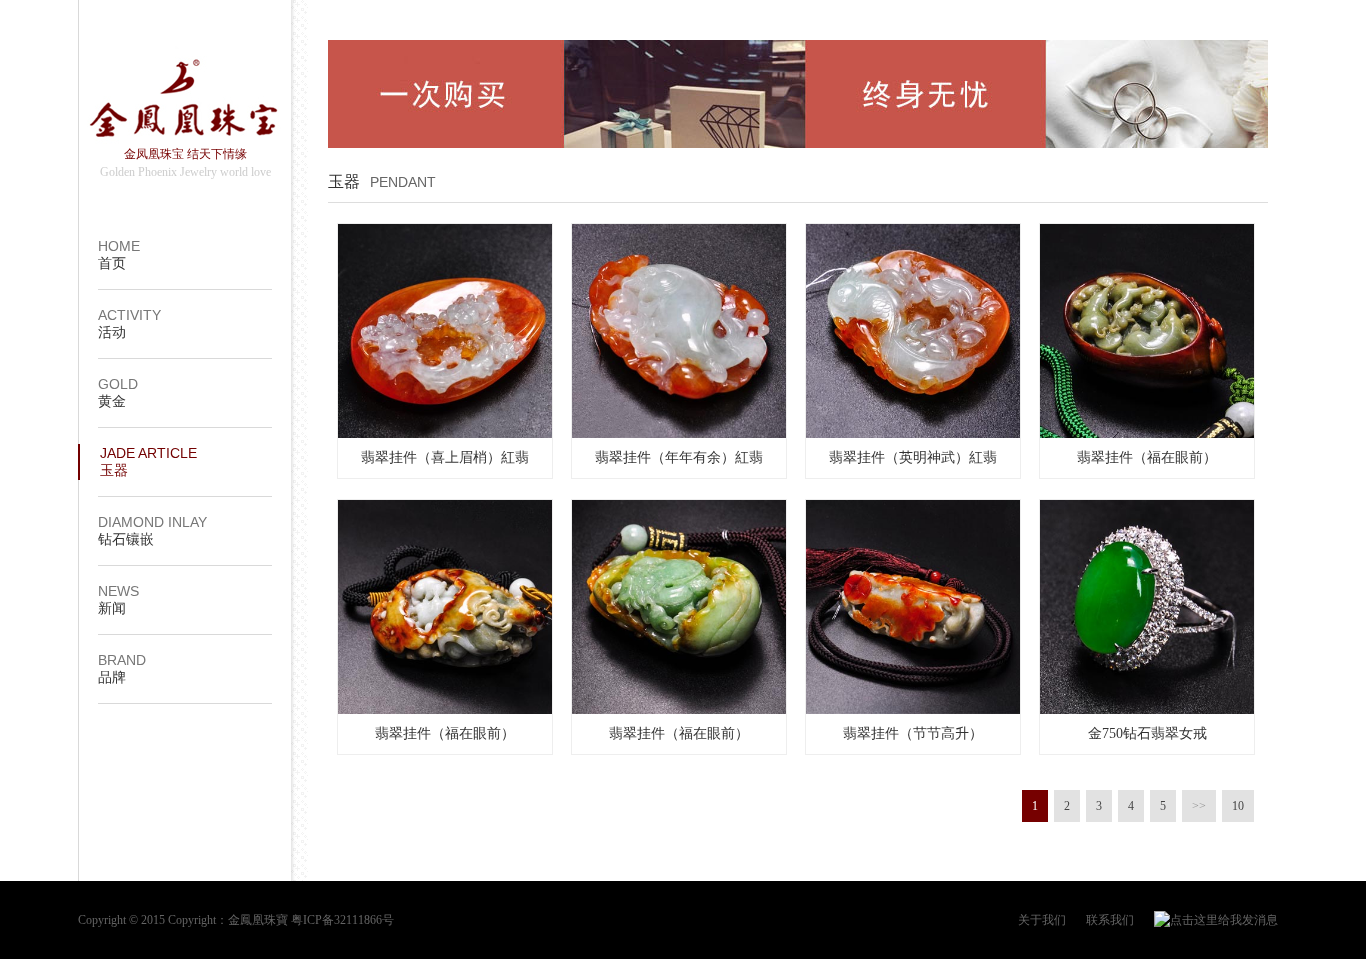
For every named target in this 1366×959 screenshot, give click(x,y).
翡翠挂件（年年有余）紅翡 (679, 457)
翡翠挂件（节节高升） (913, 733)
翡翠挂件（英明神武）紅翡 (913, 457)
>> (1199, 806)
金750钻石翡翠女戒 (1147, 733)
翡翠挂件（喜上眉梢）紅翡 (445, 457)
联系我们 (1110, 920)
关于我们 (1042, 920)
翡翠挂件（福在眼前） (1147, 457)
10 (1238, 806)
